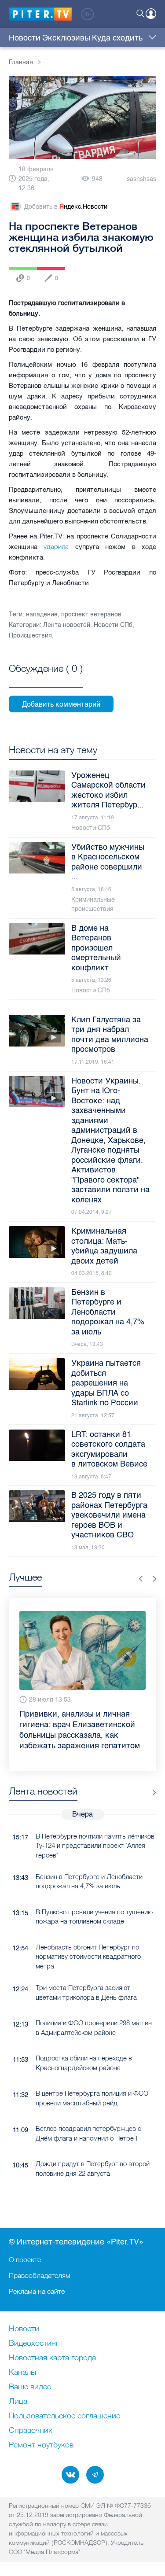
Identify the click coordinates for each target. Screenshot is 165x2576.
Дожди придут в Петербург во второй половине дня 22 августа (93, 2150)
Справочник (31, 2431)
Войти (151, 14)
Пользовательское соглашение (64, 2416)
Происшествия (30, 636)
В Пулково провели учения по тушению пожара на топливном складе (94, 1898)
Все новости (151, 1774)
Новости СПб (113, 625)
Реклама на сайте (37, 2291)
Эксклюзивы (66, 38)
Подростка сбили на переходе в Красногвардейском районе (84, 2044)
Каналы (22, 2373)
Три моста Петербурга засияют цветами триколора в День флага (86, 1974)
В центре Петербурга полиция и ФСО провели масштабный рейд (92, 2079)
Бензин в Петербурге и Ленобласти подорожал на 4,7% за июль (89, 1863)
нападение (42, 614)
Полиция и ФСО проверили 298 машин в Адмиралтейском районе (94, 2009)
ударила (56, 547)
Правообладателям (40, 2275)
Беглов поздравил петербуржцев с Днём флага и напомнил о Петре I (88, 2115)
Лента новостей (67, 625)
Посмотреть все (46, 678)
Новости (25, 38)
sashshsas (141, 179)
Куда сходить (117, 38)
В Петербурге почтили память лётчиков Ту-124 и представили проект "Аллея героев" (95, 1827)
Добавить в (66, 207)
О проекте (25, 2259)
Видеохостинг (34, 2344)
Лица (18, 2402)
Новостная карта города (52, 2358)
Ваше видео (30, 2387)
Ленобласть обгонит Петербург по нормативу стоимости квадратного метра (88, 1938)
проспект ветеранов (91, 614)
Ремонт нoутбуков (41, 2445)
